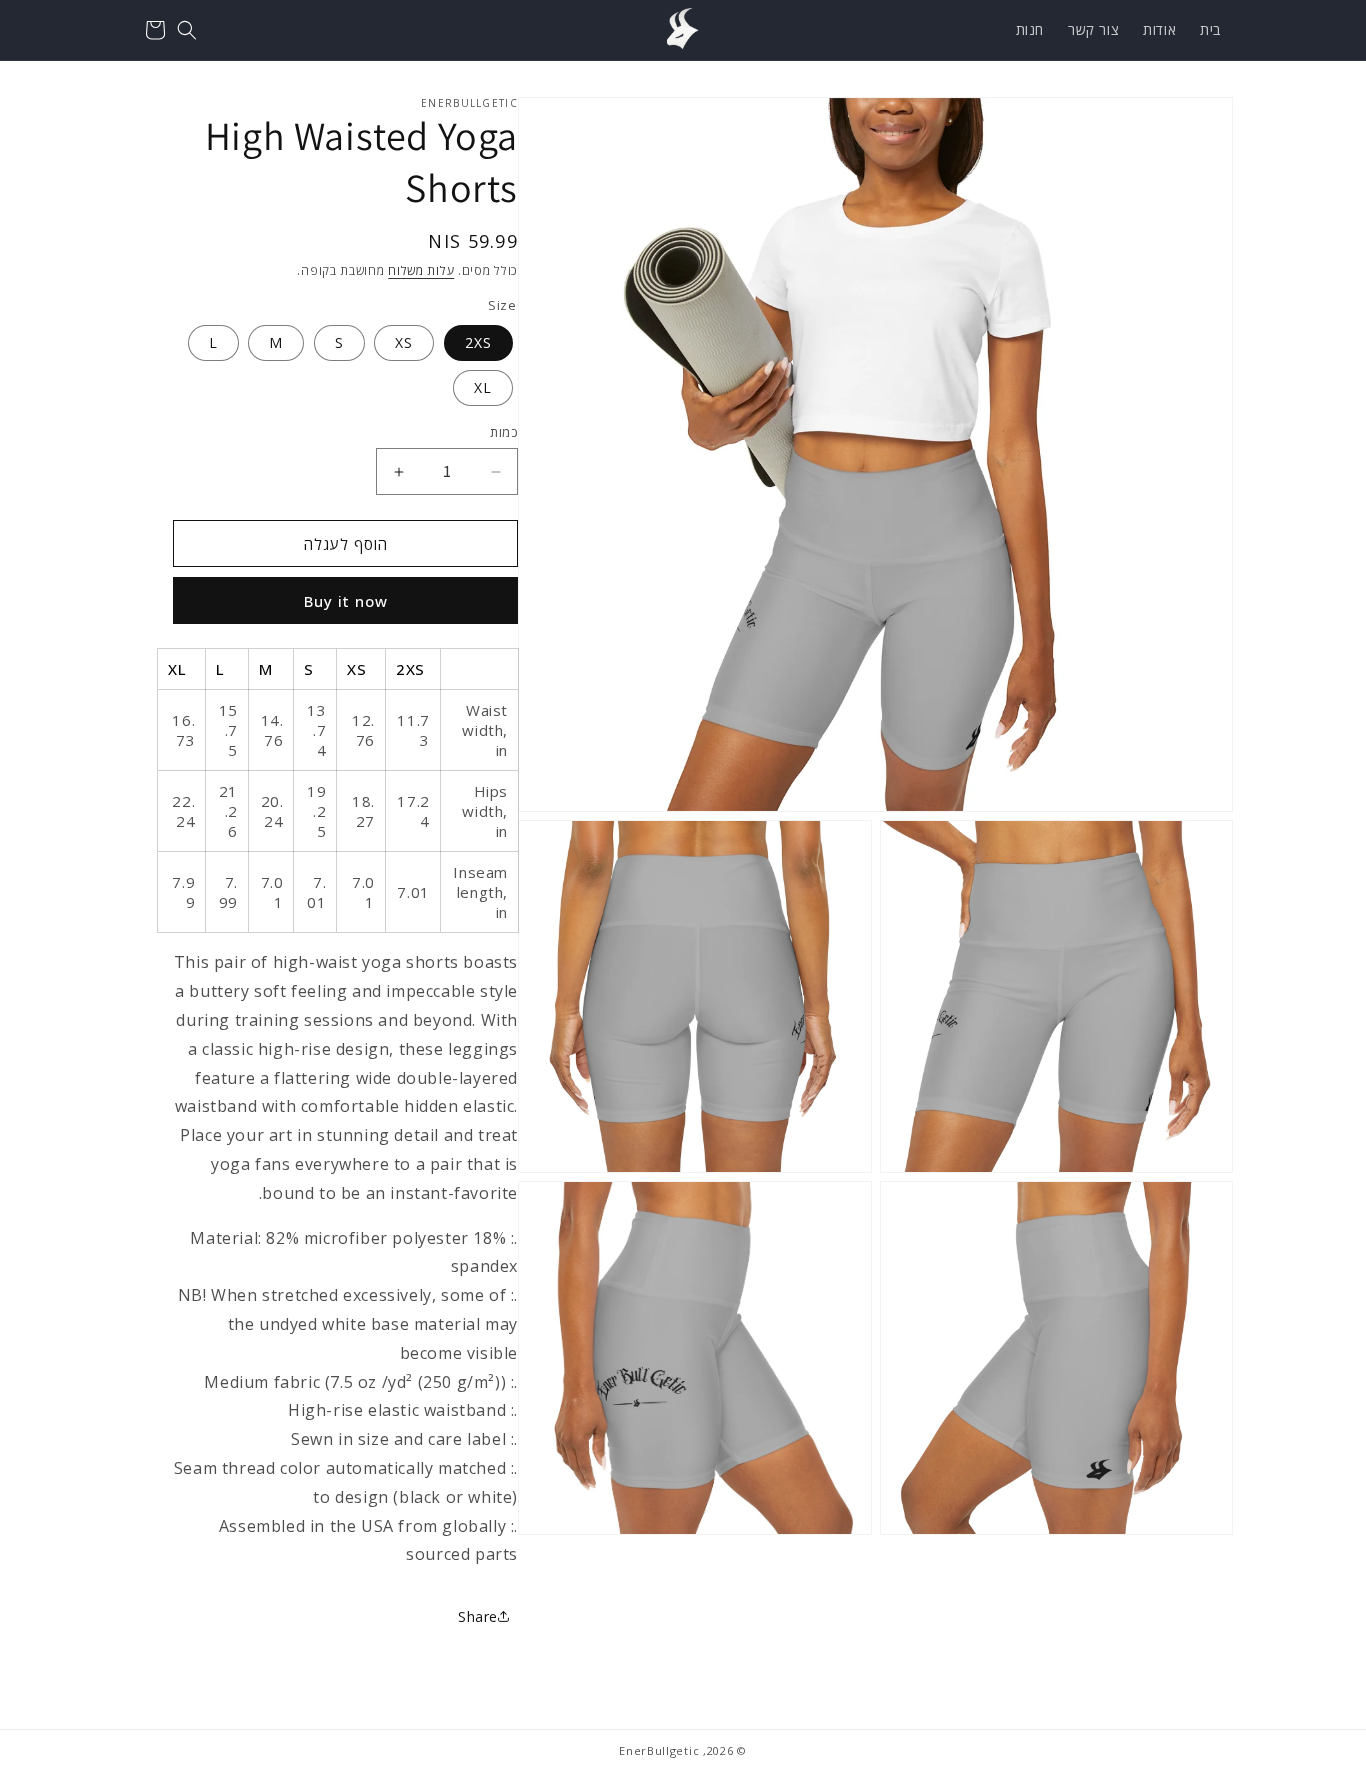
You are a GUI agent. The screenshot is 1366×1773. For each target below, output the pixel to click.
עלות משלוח (421, 270)
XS (404, 342)
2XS (478, 342)
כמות (504, 432)
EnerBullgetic (659, 1750)
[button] (187, 30)
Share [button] (478, 1616)
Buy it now (346, 601)
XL (483, 387)
